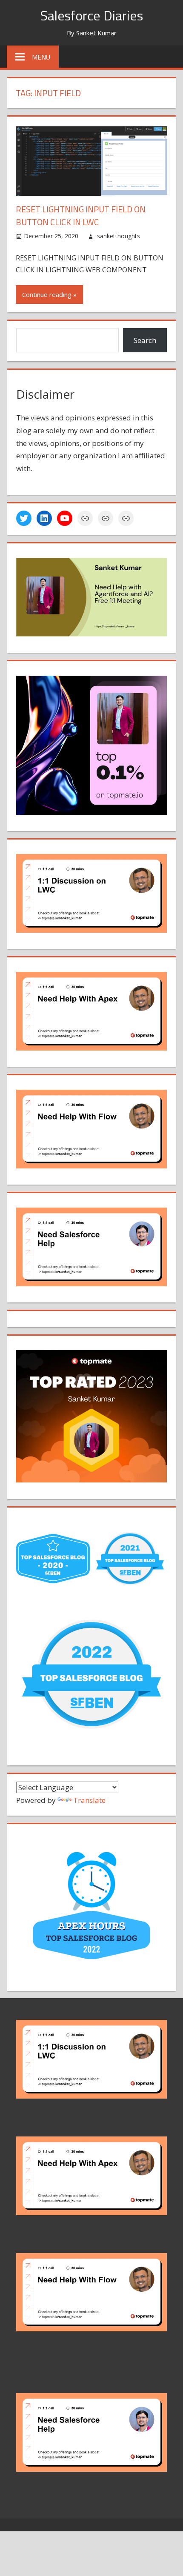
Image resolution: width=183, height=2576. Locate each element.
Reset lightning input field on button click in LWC (81, 216)
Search (145, 340)
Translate (89, 1800)
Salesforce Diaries (91, 15)
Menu (41, 57)
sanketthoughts (119, 236)
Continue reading (47, 294)
